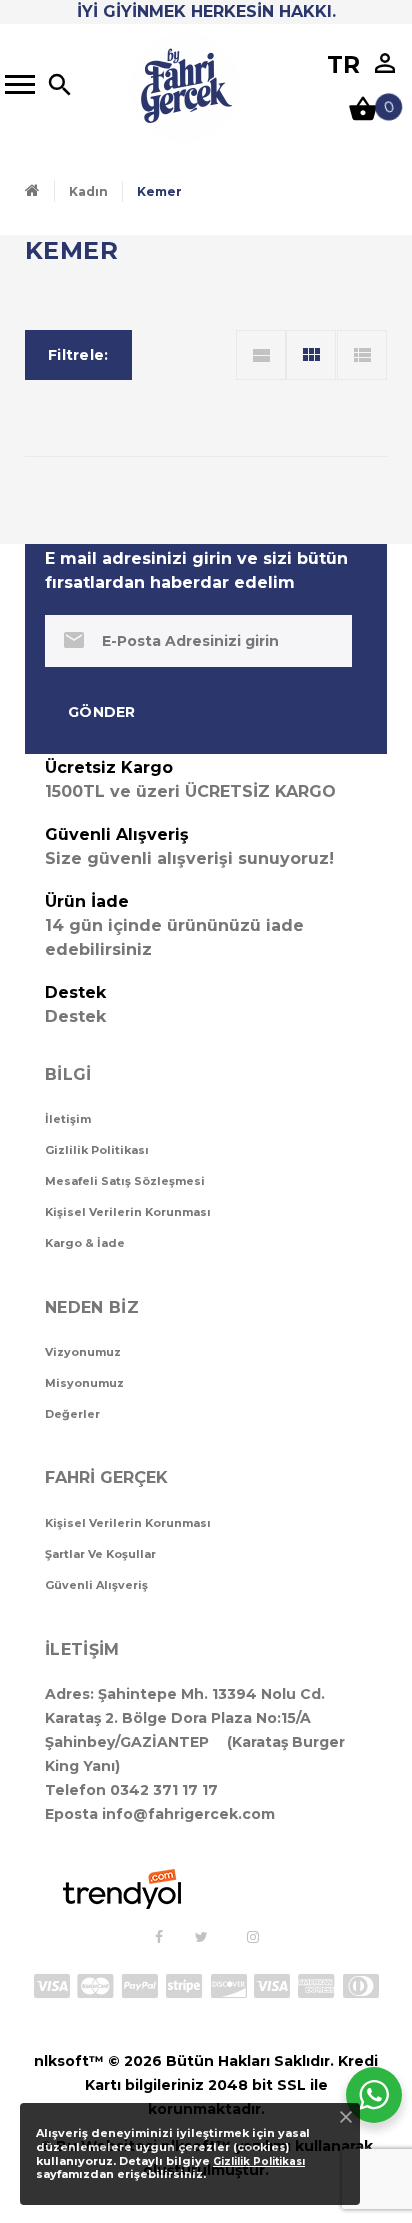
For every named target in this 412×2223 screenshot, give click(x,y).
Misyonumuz (84, 1383)
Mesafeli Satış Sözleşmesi (125, 1181)
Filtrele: (78, 355)
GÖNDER (102, 712)
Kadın (88, 191)
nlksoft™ (69, 2061)
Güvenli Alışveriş (96, 1585)
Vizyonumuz (83, 1352)
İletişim (68, 1119)
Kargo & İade (85, 1243)
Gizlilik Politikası (97, 1150)
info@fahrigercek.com (188, 1814)
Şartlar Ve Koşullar (100, 1554)
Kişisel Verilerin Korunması (128, 1212)
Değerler (72, 1414)
